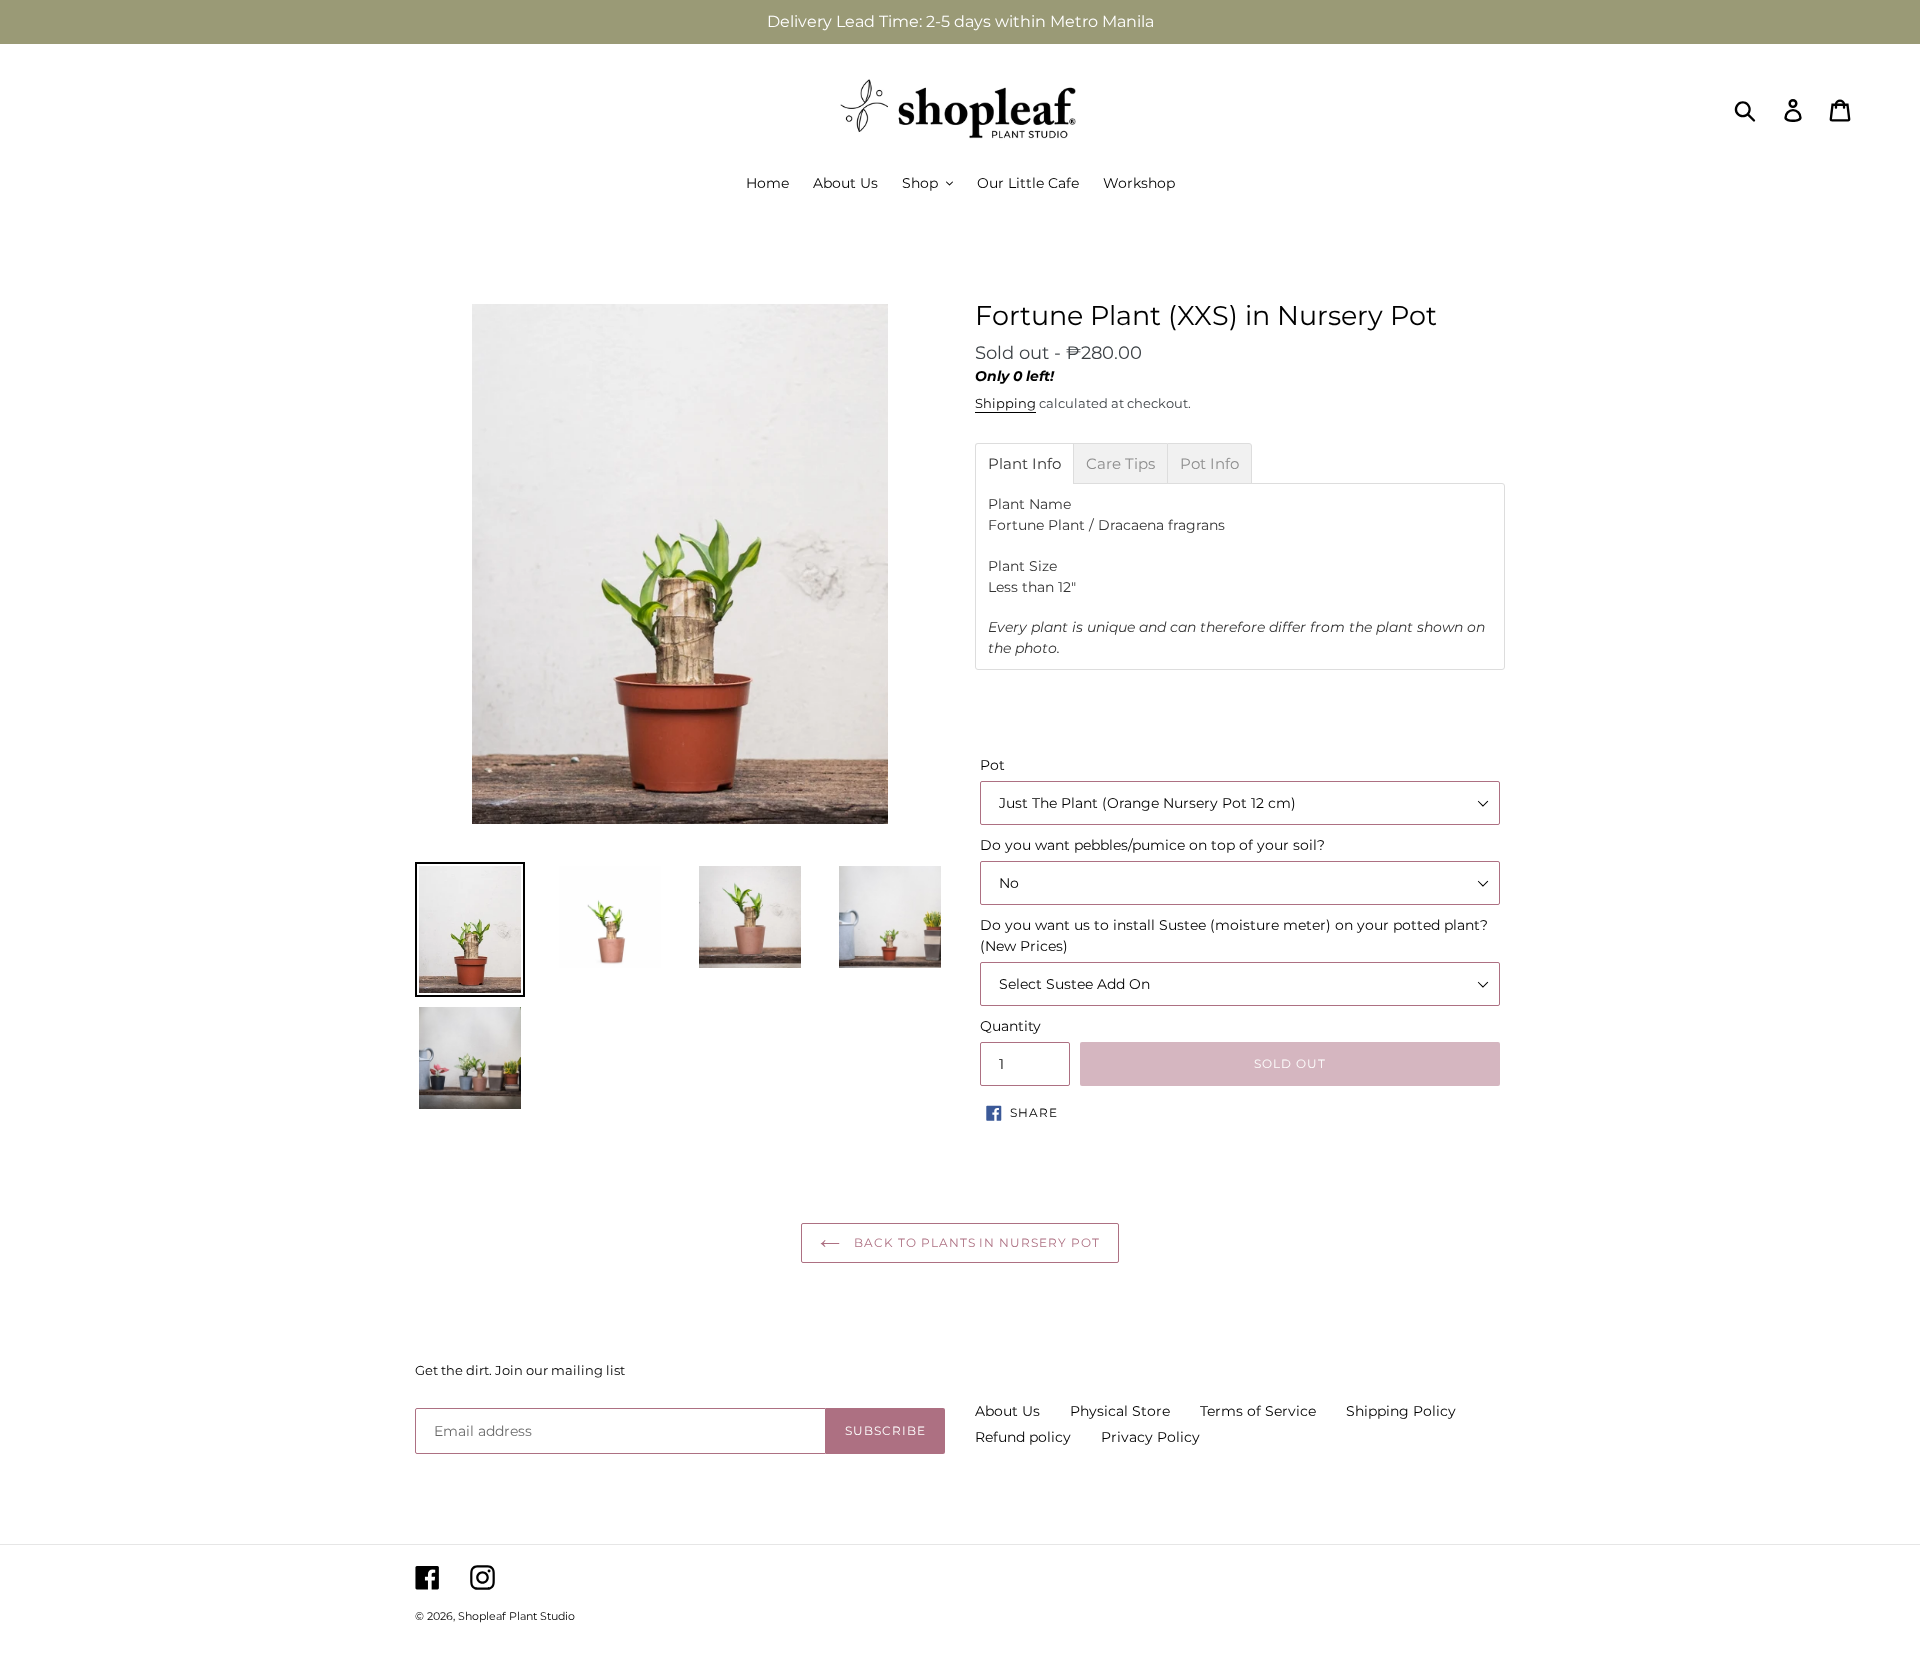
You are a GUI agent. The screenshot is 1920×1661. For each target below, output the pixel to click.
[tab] (1024, 463)
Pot (992, 765)
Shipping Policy (1401, 1411)
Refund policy (1023, 1437)
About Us (1007, 1411)
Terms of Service (1258, 1411)
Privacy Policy (1150, 1437)
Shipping (1005, 403)
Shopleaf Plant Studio (516, 1616)
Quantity (1010, 1026)
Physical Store (1120, 1411)
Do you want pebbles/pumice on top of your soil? (1152, 845)
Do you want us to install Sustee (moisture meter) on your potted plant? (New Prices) (1234, 935)
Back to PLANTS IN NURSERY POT (975, 1242)
